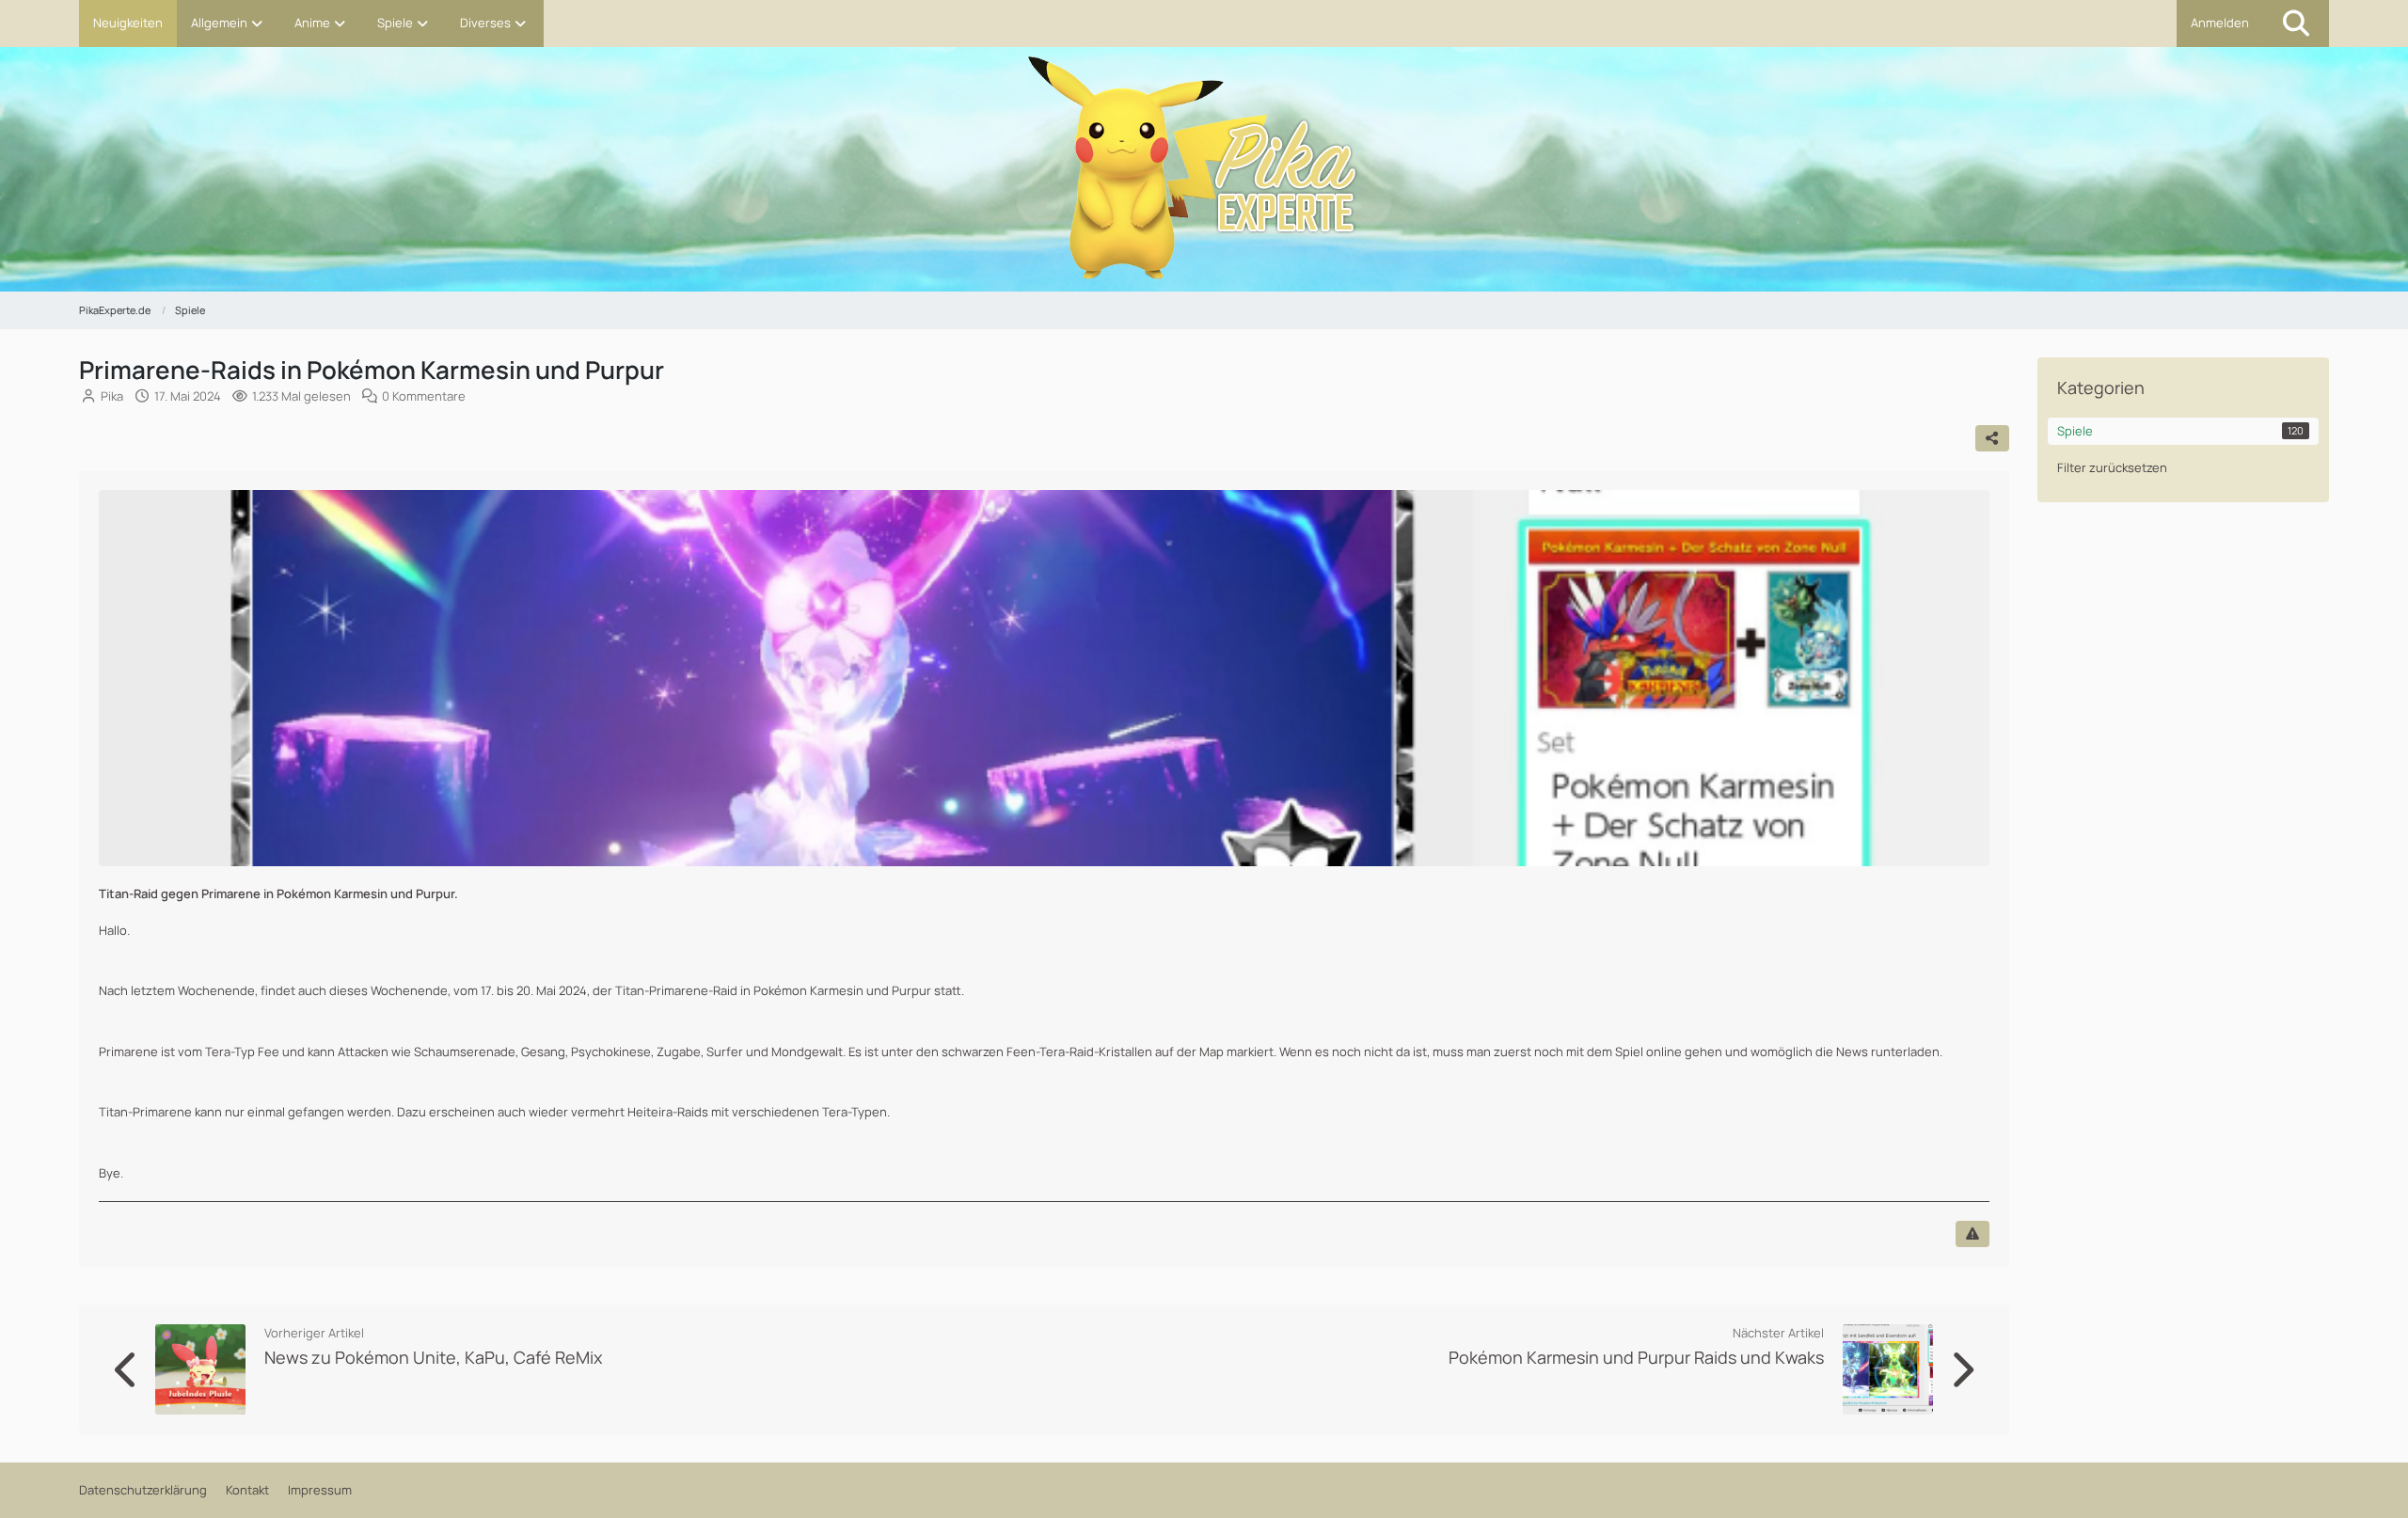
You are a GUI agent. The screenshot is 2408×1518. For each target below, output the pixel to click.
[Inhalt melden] (1972, 1234)
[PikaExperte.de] (1204, 177)
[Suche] (2296, 24)
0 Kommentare (424, 396)
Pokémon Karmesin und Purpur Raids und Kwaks (1636, 1357)
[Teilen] (1992, 438)
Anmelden (2220, 23)
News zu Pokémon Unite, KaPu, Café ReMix (433, 1357)
